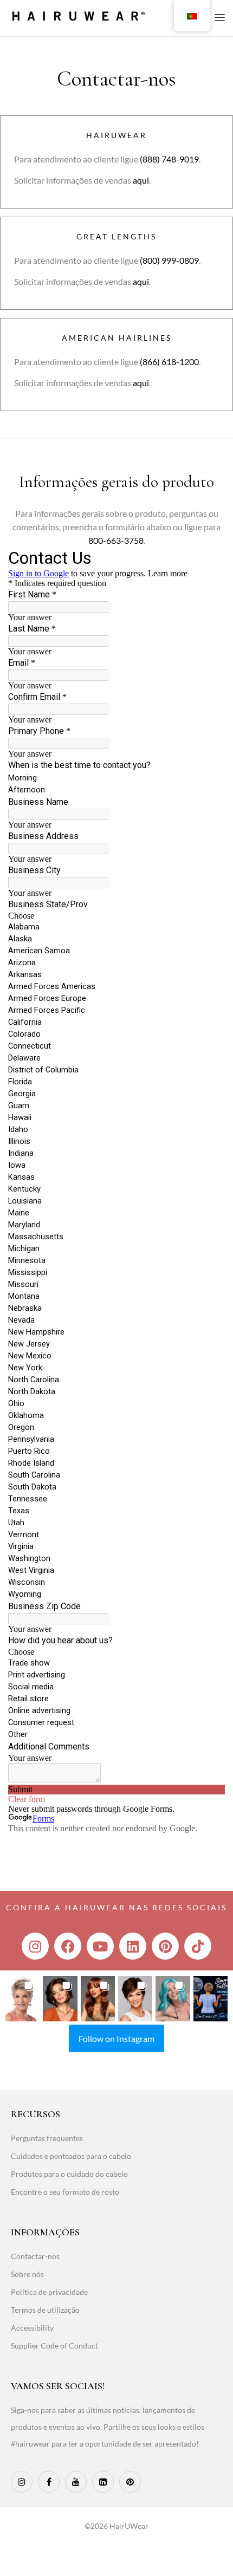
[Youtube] (100, 1946)
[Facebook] (68, 1946)
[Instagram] (35, 1946)
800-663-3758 (116, 540)
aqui (141, 180)
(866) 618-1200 (169, 362)
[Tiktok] (198, 1946)
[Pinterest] (165, 1946)
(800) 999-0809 (169, 260)
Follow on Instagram (116, 2038)
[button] (22, 1999)
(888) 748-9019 (169, 159)
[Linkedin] (133, 1946)
